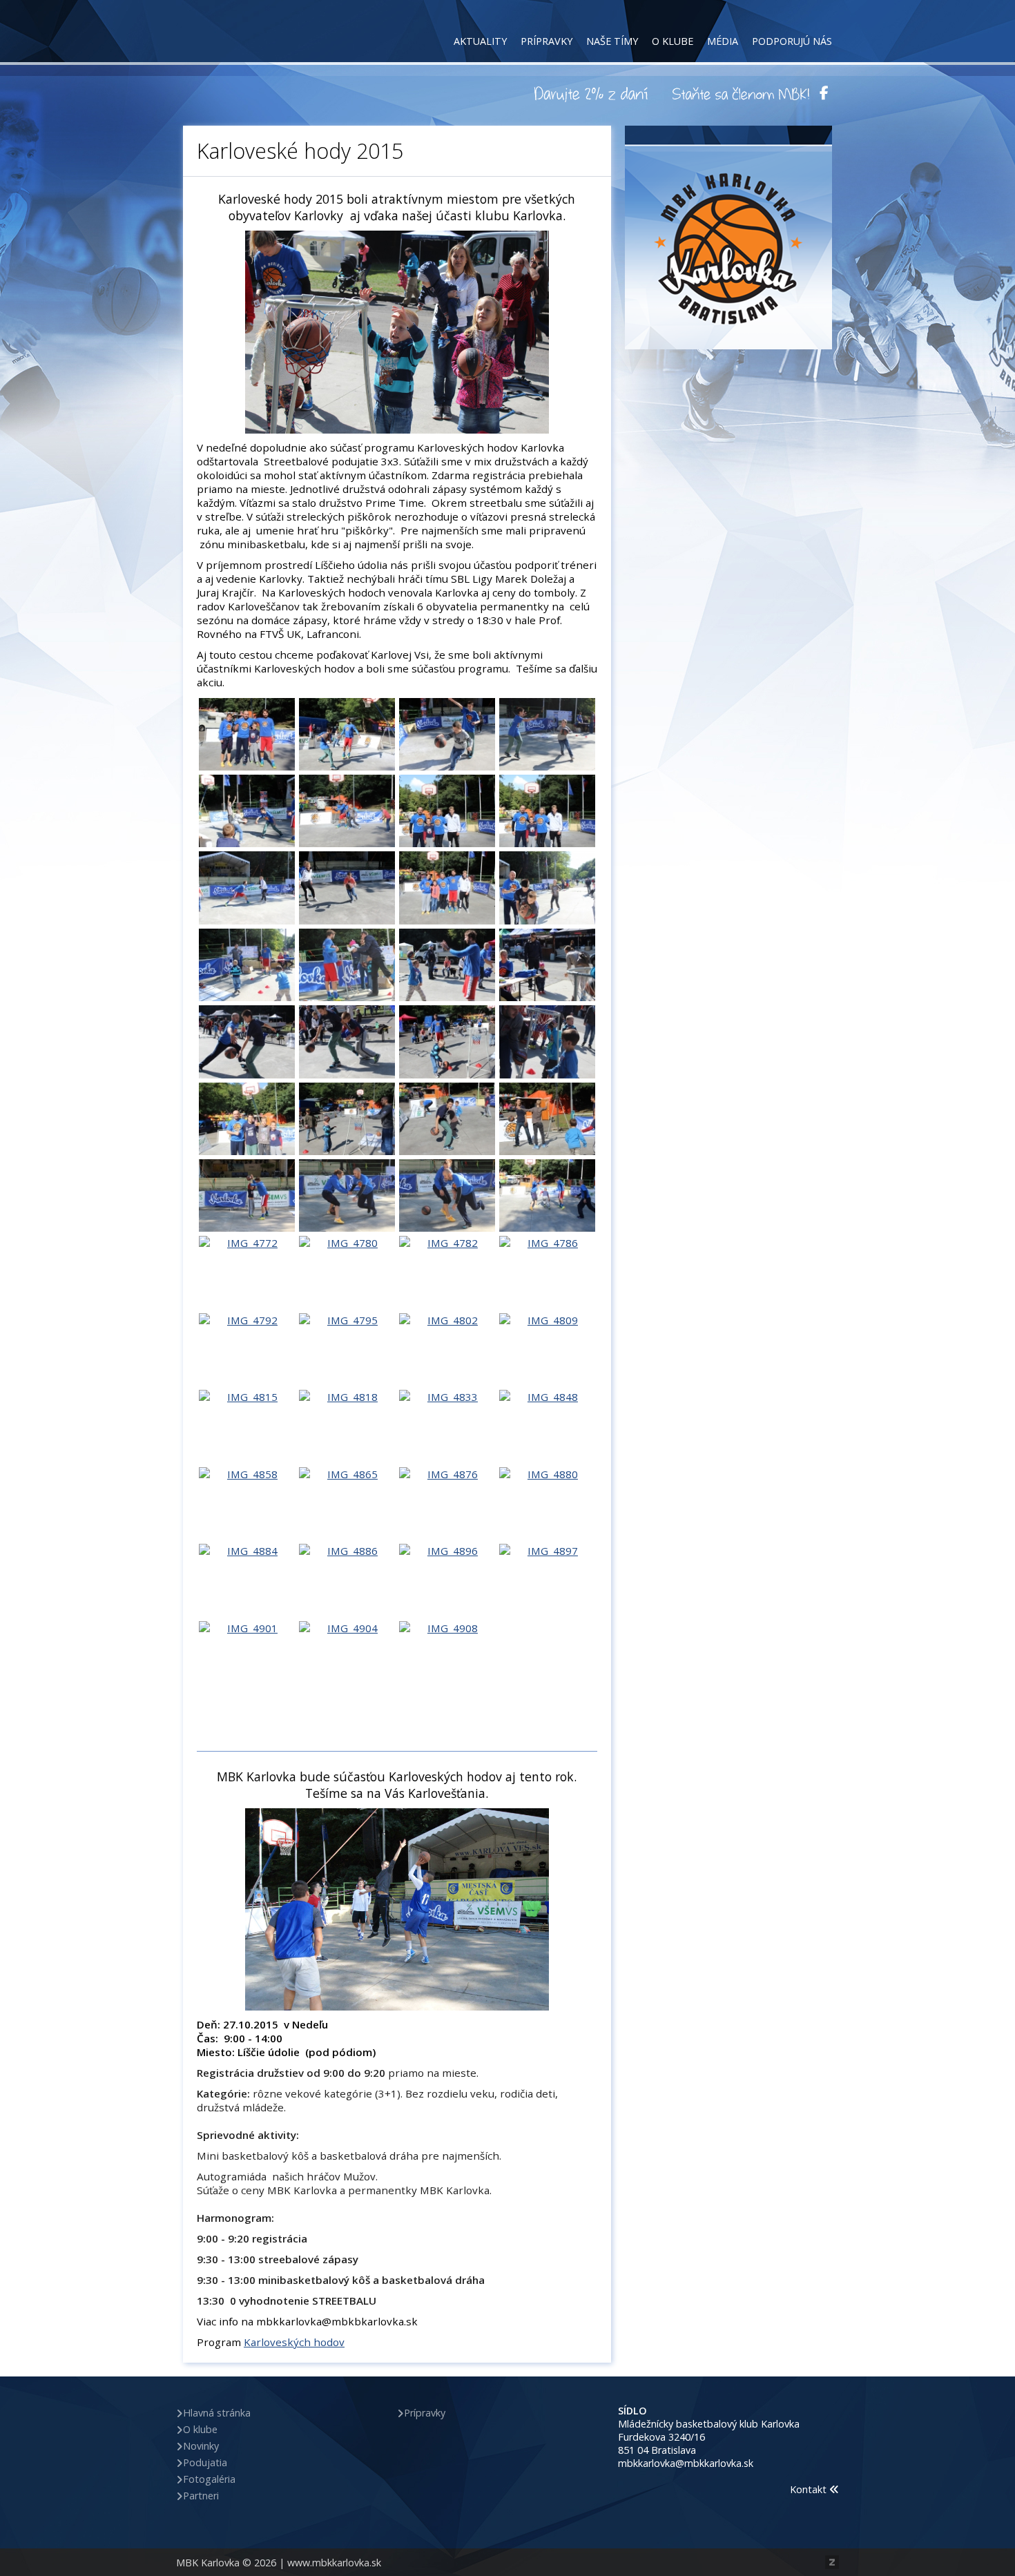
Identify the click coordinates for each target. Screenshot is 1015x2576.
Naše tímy (612, 41)
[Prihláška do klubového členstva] (741, 93)
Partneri (201, 2496)
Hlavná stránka (217, 2413)
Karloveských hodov (294, 2342)
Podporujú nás (792, 41)
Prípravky (547, 41)
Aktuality (480, 41)
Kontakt (810, 2489)
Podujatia (205, 2462)
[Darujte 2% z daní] (593, 93)
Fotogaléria (209, 2479)
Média (723, 41)
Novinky (201, 2446)
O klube (673, 41)
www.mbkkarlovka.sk (334, 2563)
